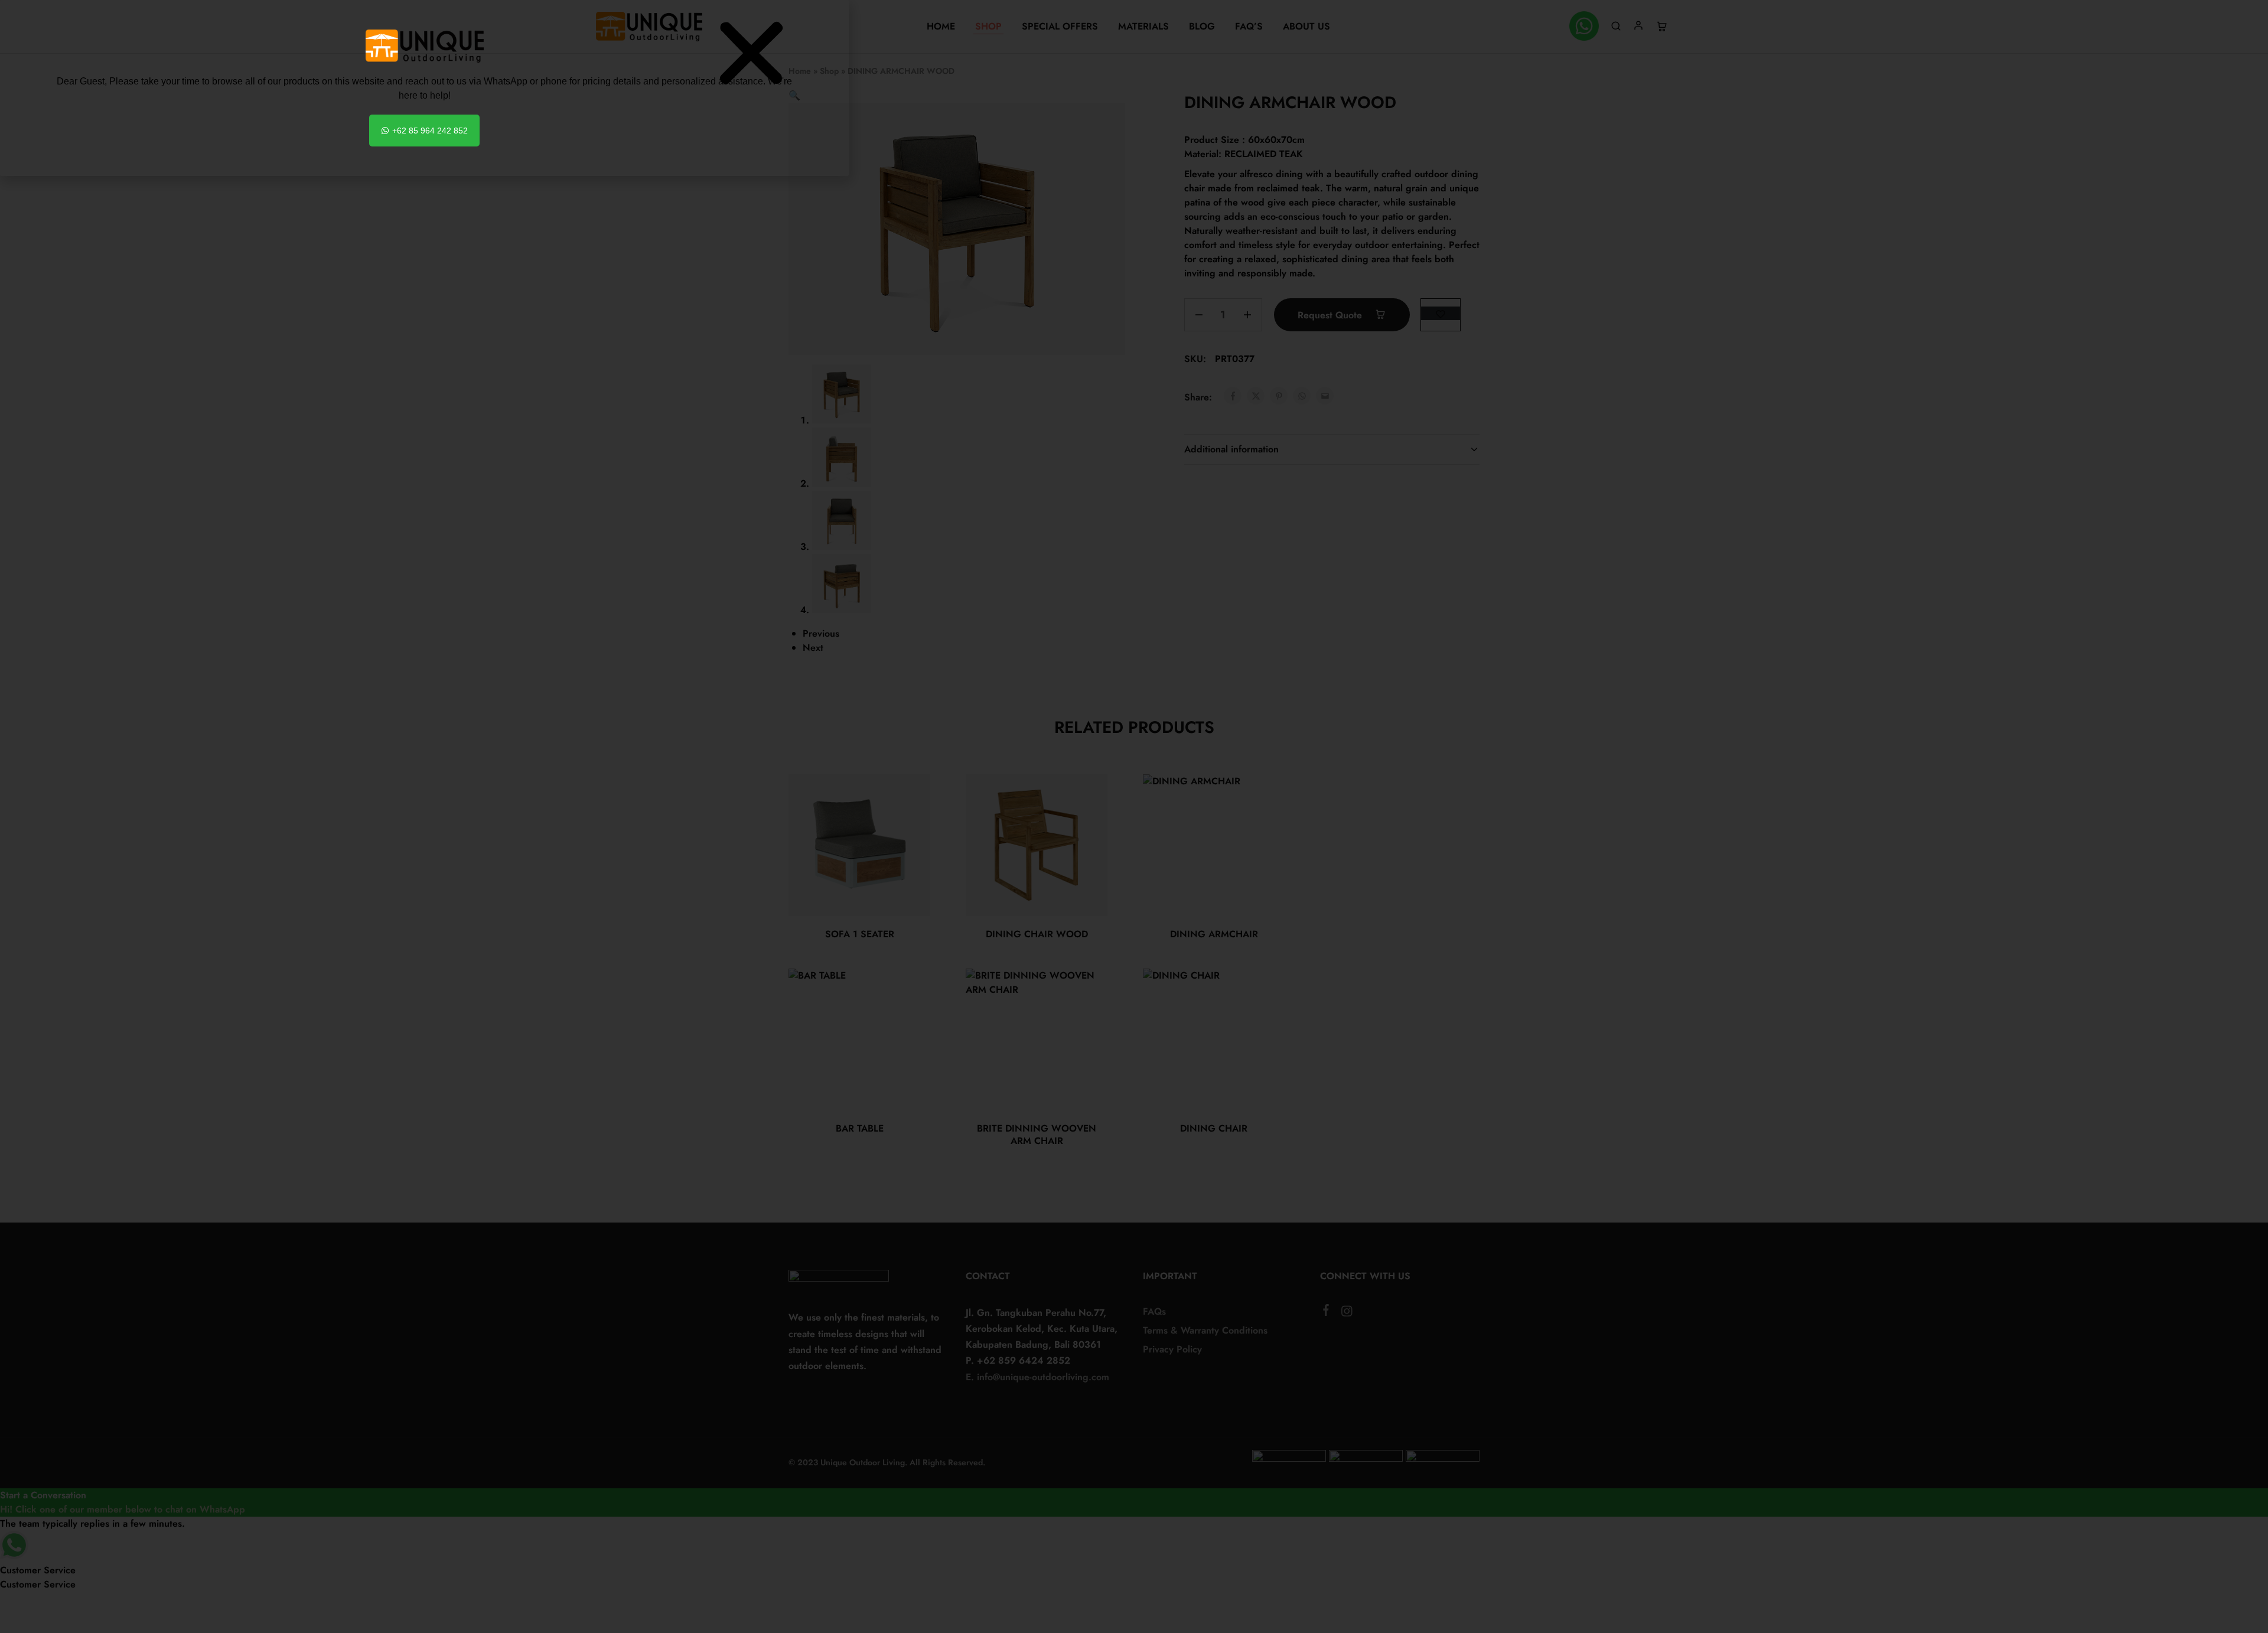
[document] (1134, 816)
